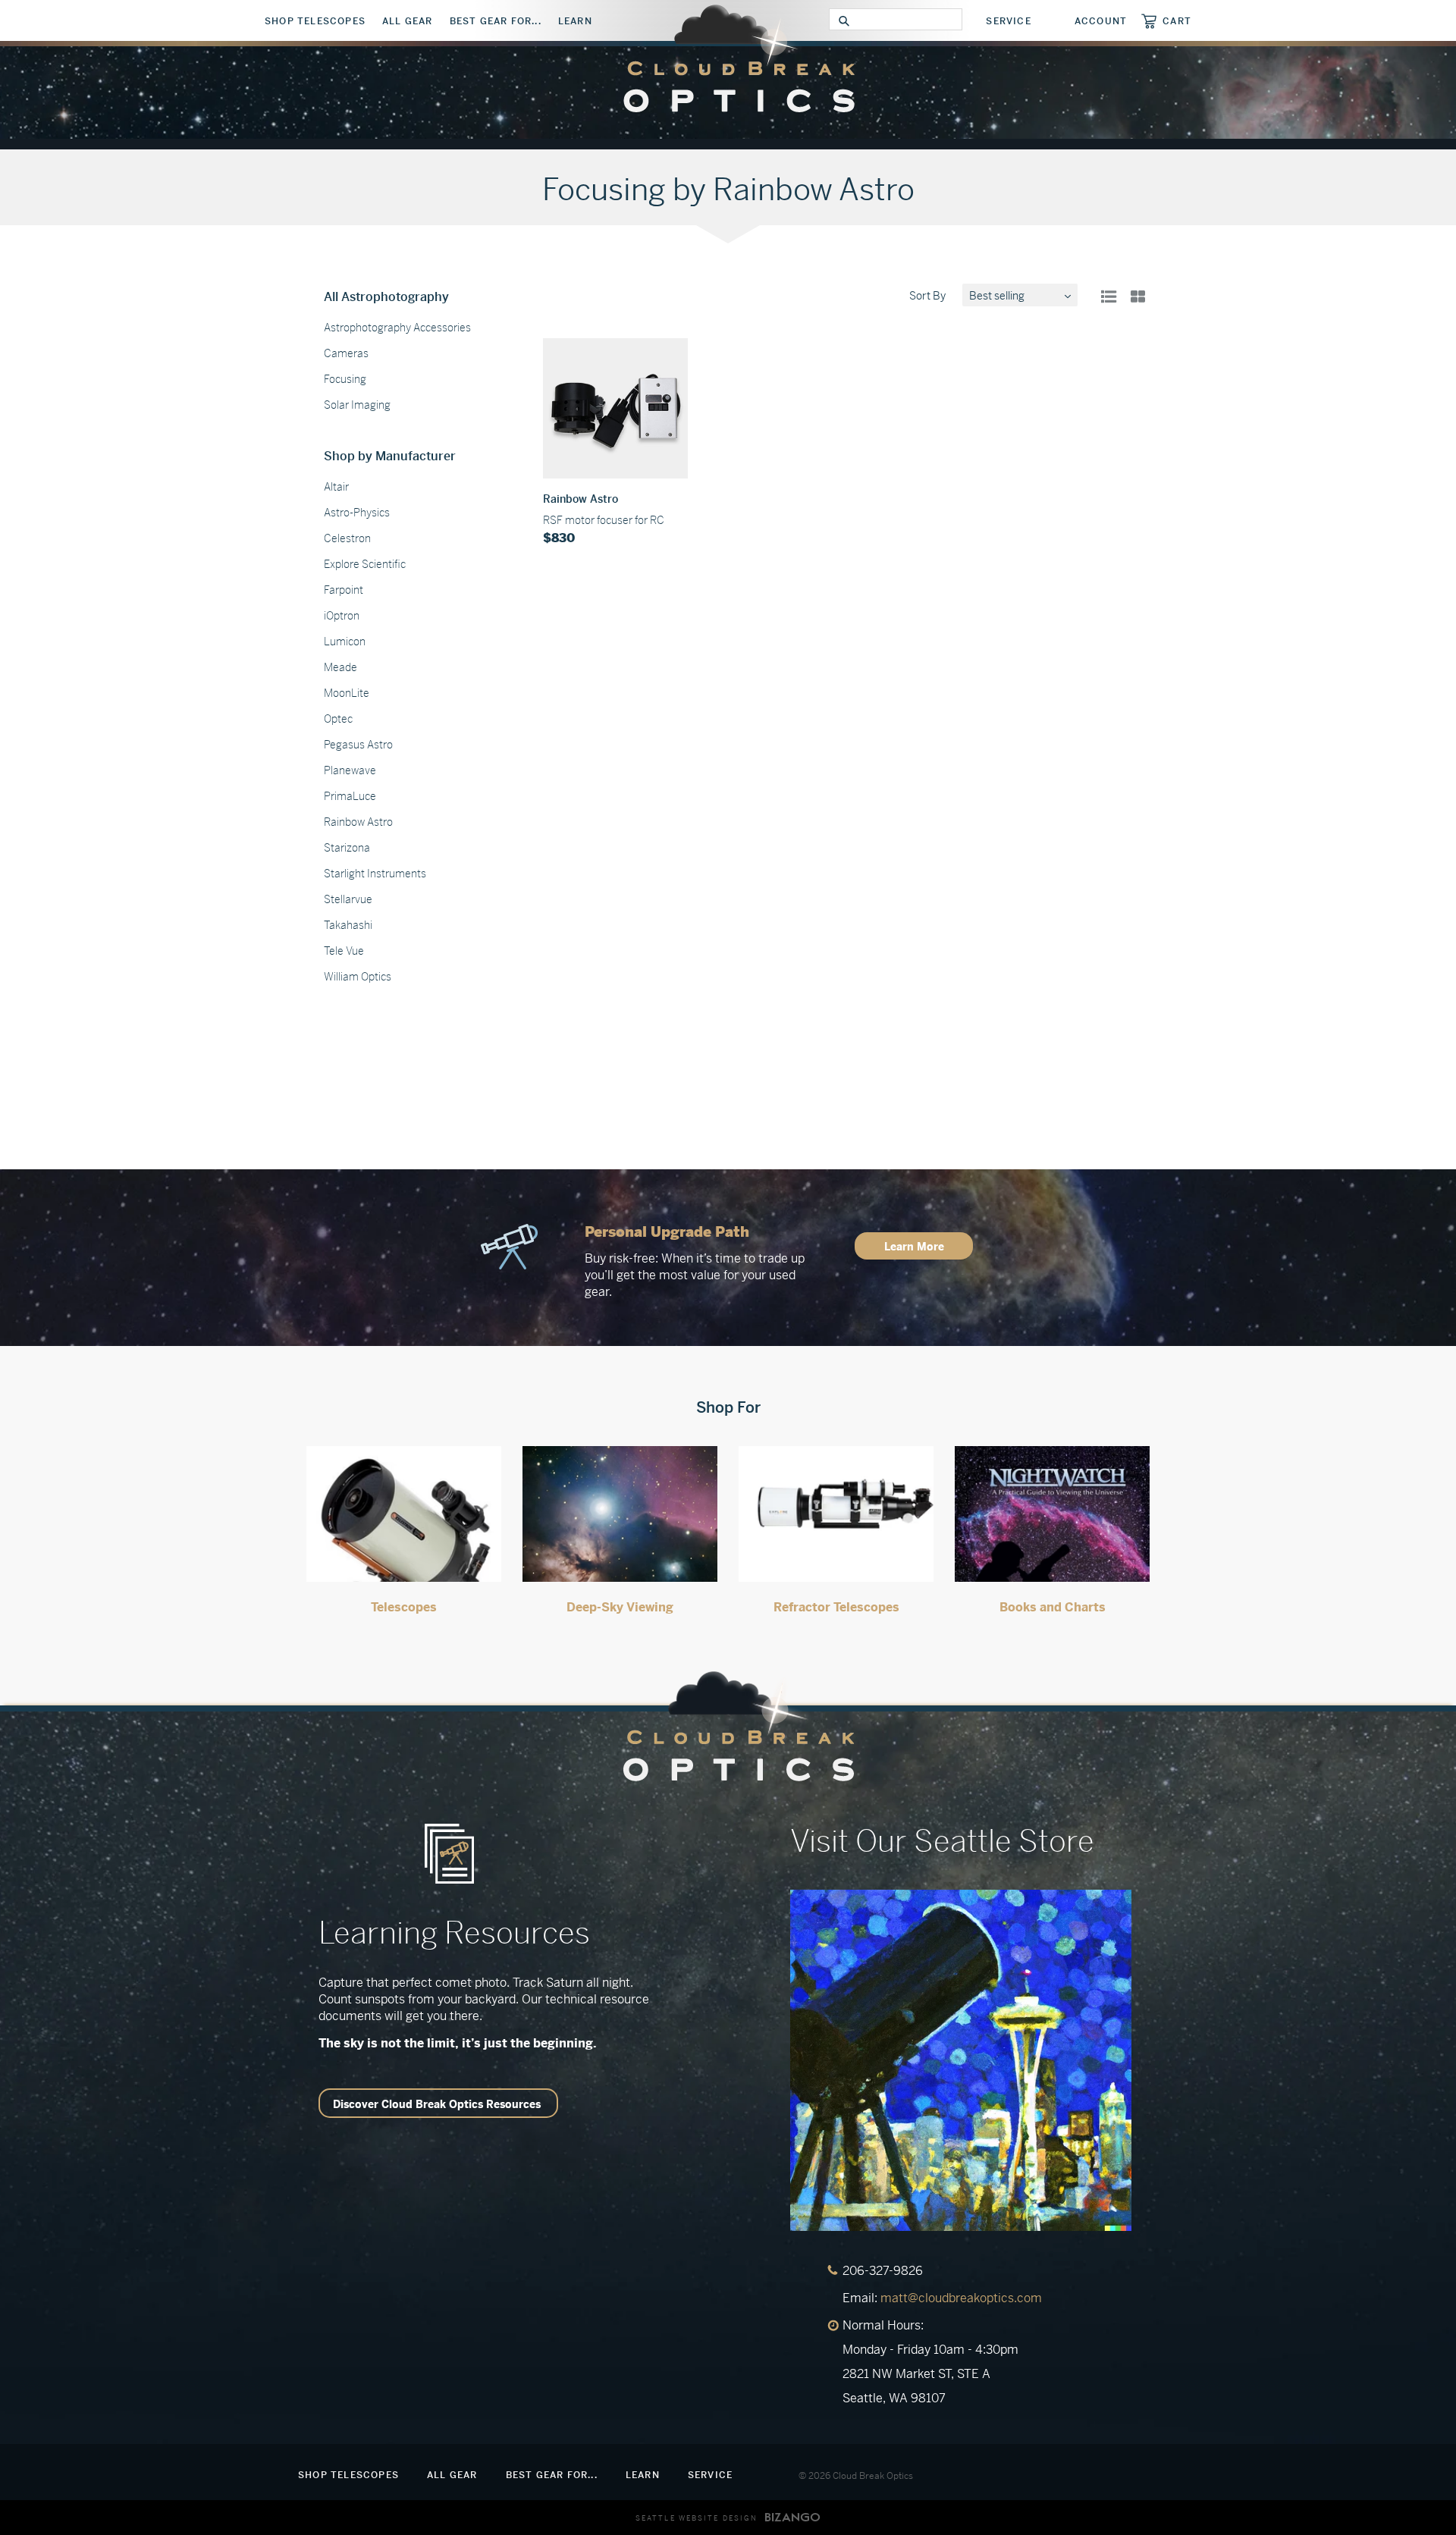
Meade (340, 667)
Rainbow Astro (358, 822)
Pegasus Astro (358, 745)
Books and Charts (1053, 1607)
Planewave (350, 770)
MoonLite (347, 693)
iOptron (342, 616)
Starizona (347, 848)
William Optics (358, 977)
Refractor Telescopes (836, 1607)
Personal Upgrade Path (667, 1232)
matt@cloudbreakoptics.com (961, 2298)
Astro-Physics (357, 513)
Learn (575, 21)
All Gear (408, 21)
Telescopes (404, 1607)
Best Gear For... (496, 21)
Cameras (346, 353)
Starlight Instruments (375, 874)
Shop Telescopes (315, 21)
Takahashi (348, 925)
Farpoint (344, 590)
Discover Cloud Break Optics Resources (437, 2104)
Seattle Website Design (697, 2518)
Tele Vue (344, 951)
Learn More (914, 1247)
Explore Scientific (365, 564)
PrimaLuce (350, 796)
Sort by (927, 296)
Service (1008, 21)
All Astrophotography (386, 297)
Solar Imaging (357, 405)
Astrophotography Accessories (397, 328)
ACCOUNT (1101, 21)
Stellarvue (348, 899)
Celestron (347, 538)
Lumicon (345, 642)
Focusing (345, 379)
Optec (338, 719)
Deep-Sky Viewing (620, 1607)
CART (1177, 21)
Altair (336, 487)
